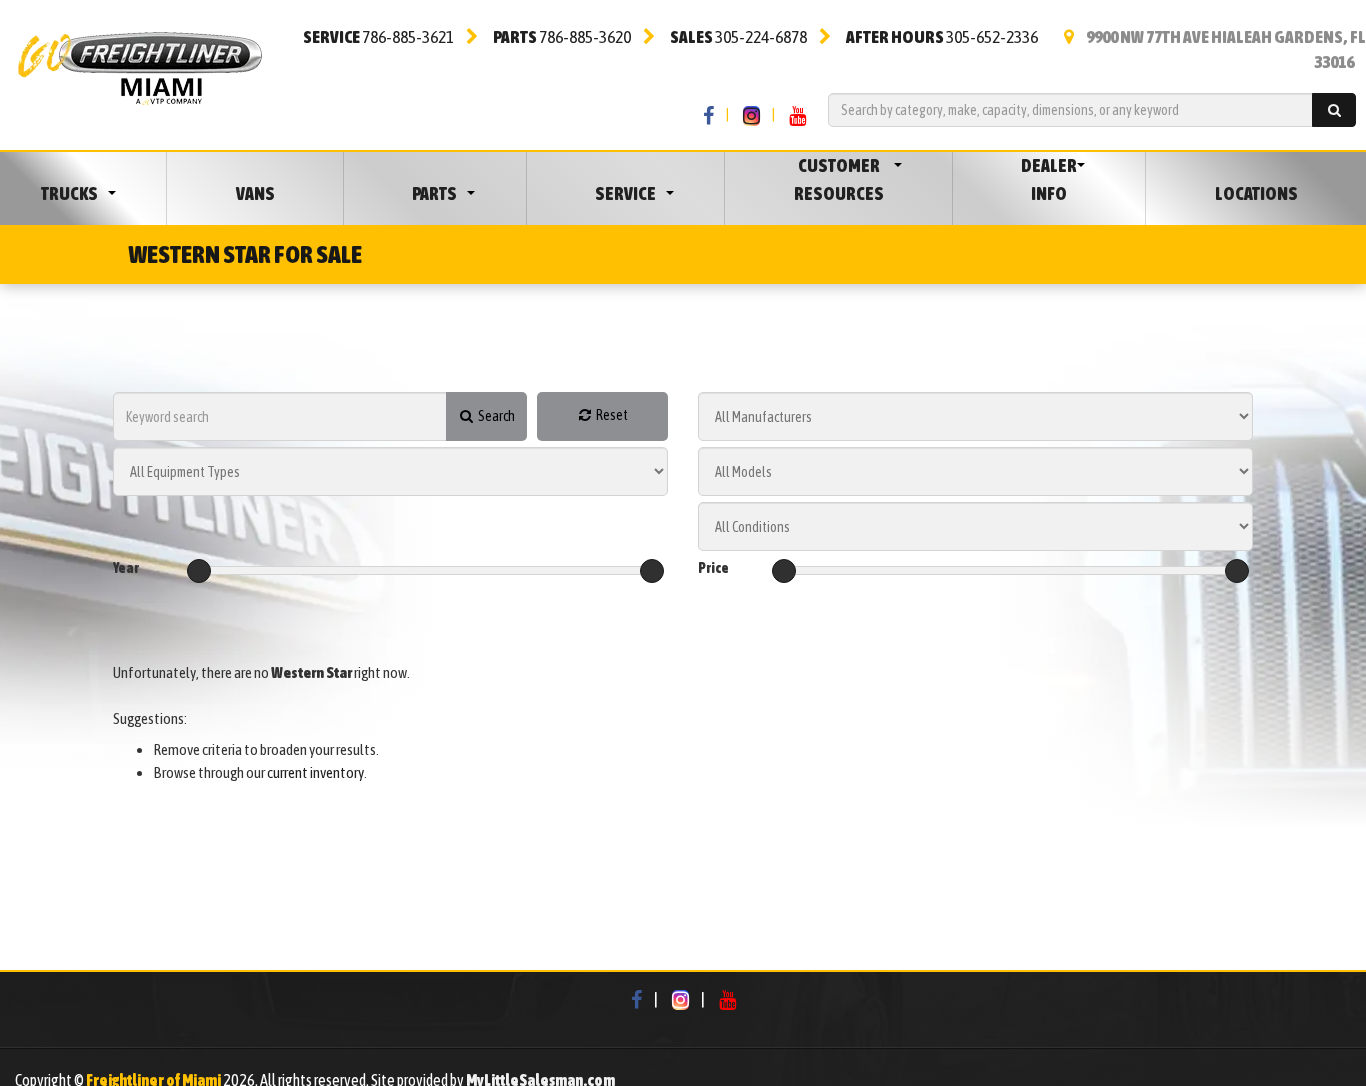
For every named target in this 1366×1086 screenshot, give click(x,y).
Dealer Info (1049, 179)
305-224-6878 (738, 37)
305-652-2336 (942, 37)
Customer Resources (839, 179)
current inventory (315, 772)
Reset (611, 415)
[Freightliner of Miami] (140, 65)
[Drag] (199, 571)
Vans (255, 193)
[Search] (1334, 110)
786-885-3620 (562, 37)
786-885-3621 (378, 37)
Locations (1256, 193)
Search (495, 416)
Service (625, 193)
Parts (434, 193)
